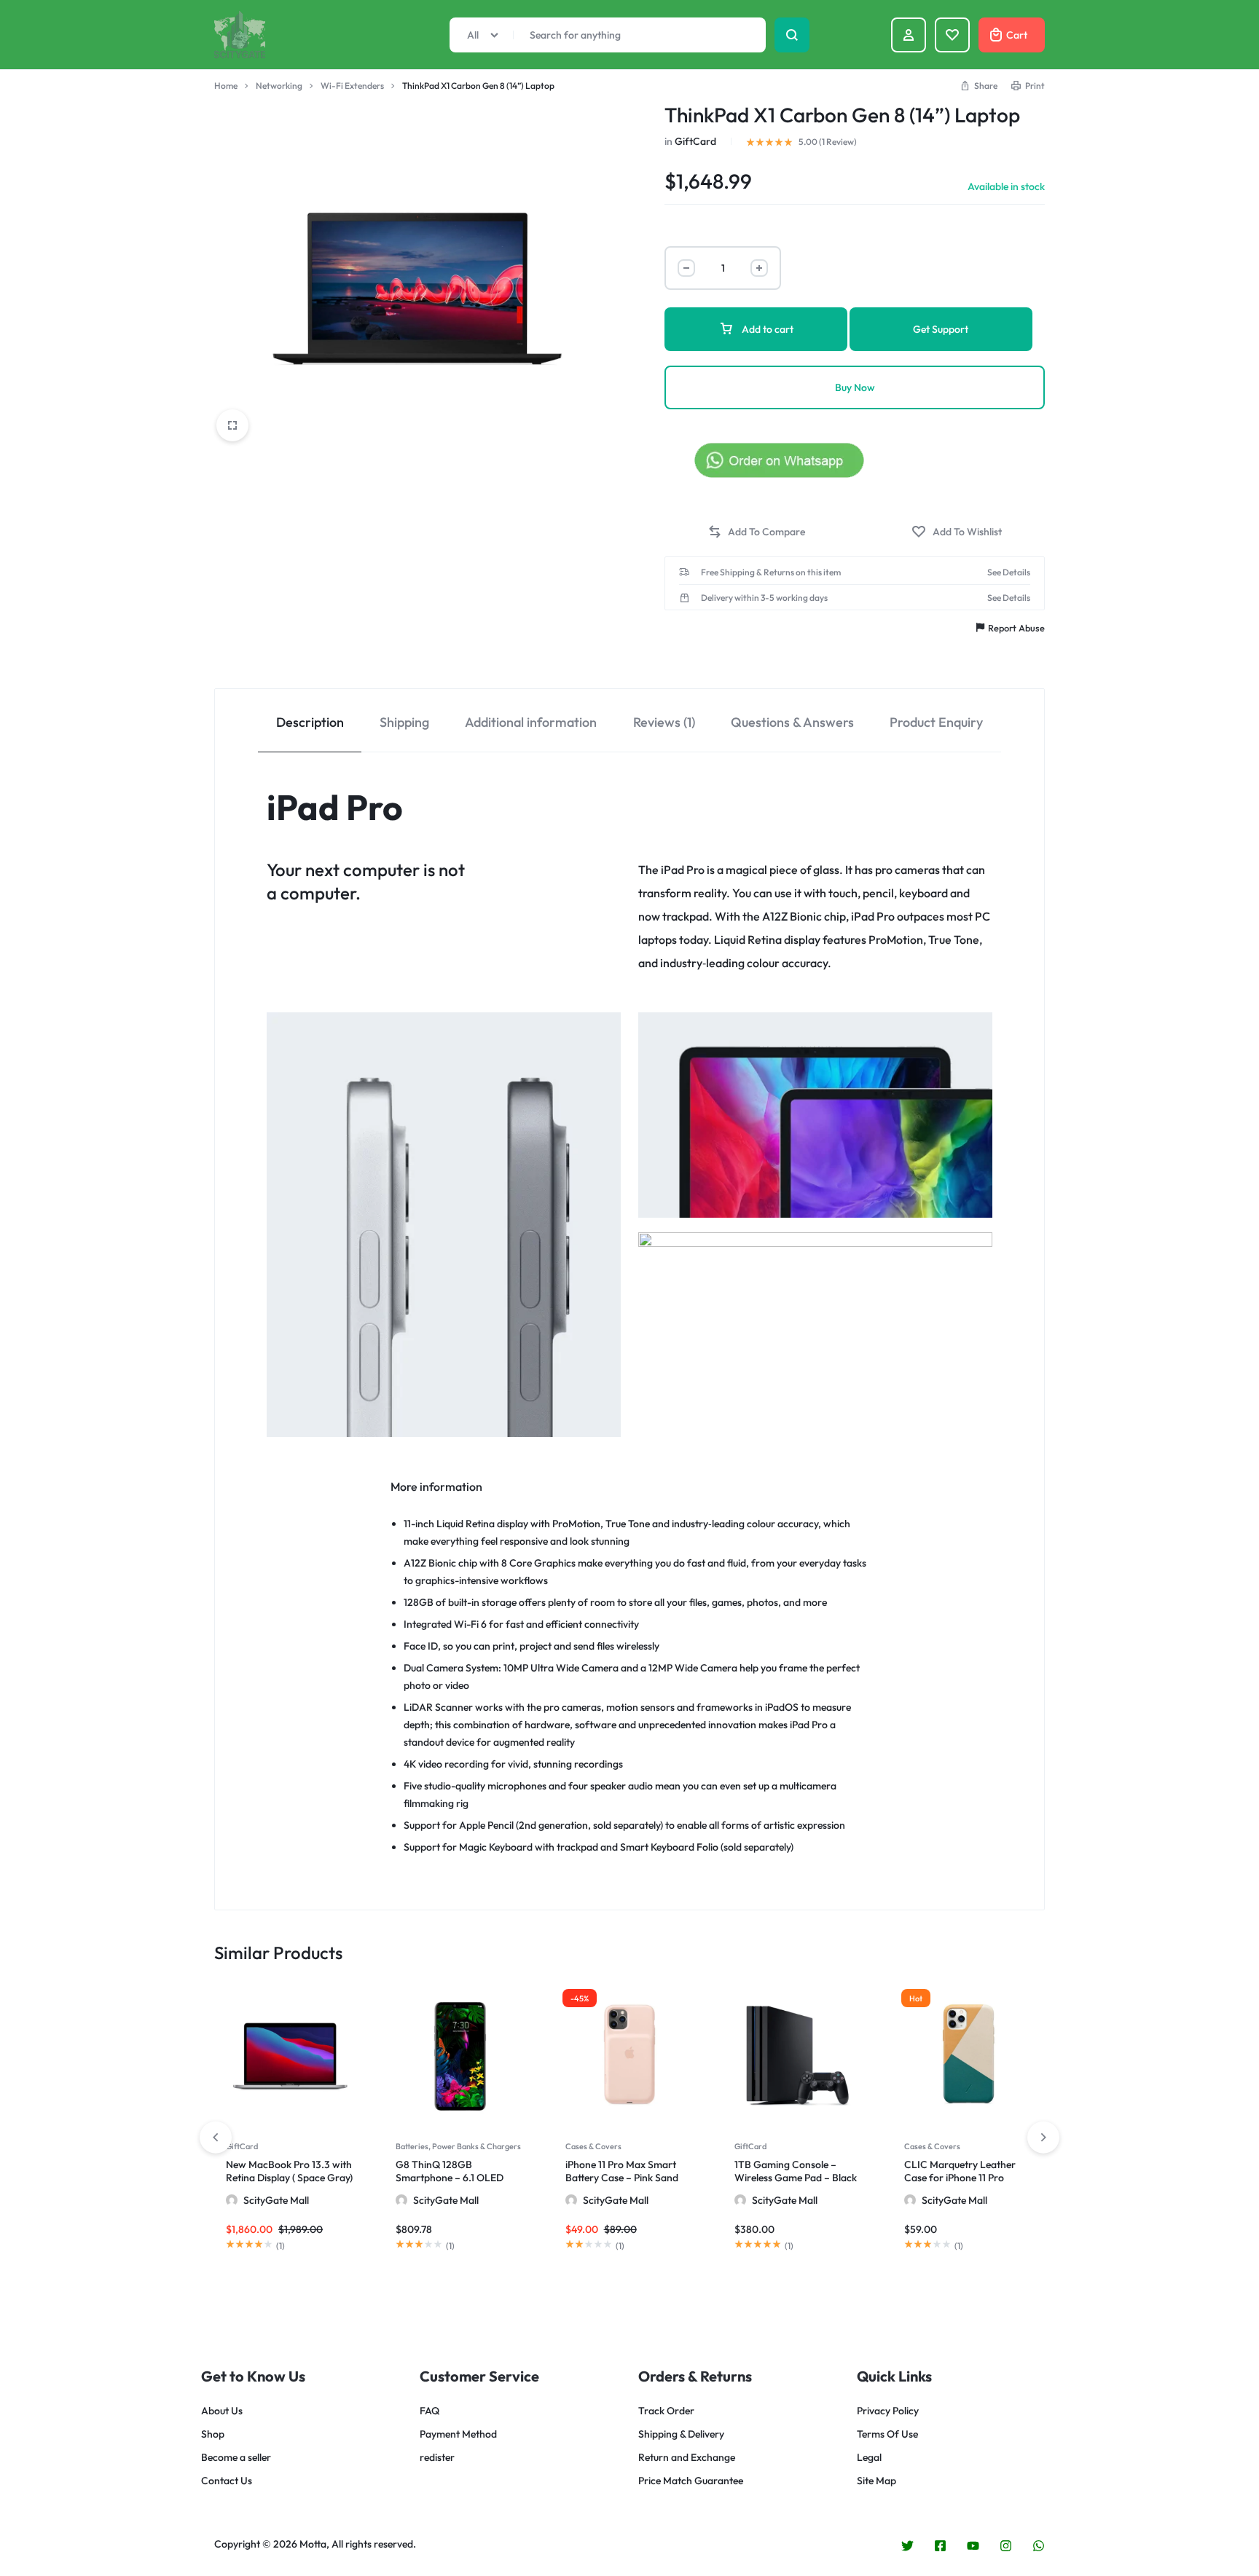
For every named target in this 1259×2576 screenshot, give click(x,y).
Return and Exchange (687, 2458)
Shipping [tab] (404, 722)
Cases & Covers (593, 2146)
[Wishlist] (952, 35)
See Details (1009, 572)
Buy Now (855, 387)
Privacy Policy (888, 2411)
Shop (213, 2434)
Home (226, 86)
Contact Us (227, 2481)
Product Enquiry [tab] (936, 722)
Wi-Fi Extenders (352, 86)
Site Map (876, 2481)
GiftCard (695, 141)
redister (437, 2458)
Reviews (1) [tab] (664, 722)
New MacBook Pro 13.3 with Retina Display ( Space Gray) (289, 2171)
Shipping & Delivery (681, 2434)
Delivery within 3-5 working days (764, 598)
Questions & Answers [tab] (792, 722)
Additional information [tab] (531, 722)
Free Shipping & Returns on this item (771, 572)
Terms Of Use (887, 2434)
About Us (222, 2411)
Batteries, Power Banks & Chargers (458, 2146)
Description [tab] (310, 722)
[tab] (310, 721)
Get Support (941, 329)
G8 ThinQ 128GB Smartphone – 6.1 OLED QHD (450, 2178)
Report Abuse (1016, 628)
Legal (869, 2458)
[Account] (909, 35)
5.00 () (828, 142)
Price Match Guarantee (691, 2481)
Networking (279, 86)
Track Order (666, 2411)
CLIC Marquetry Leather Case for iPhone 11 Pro (960, 2171)
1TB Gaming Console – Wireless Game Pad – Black (796, 2171)
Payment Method (458, 2434)
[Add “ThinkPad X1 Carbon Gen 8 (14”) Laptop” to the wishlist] (957, 532)
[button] (756, 532)
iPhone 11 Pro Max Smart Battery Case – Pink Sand (622, 2171)
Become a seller (236, 2458)
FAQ (430, 2411)
